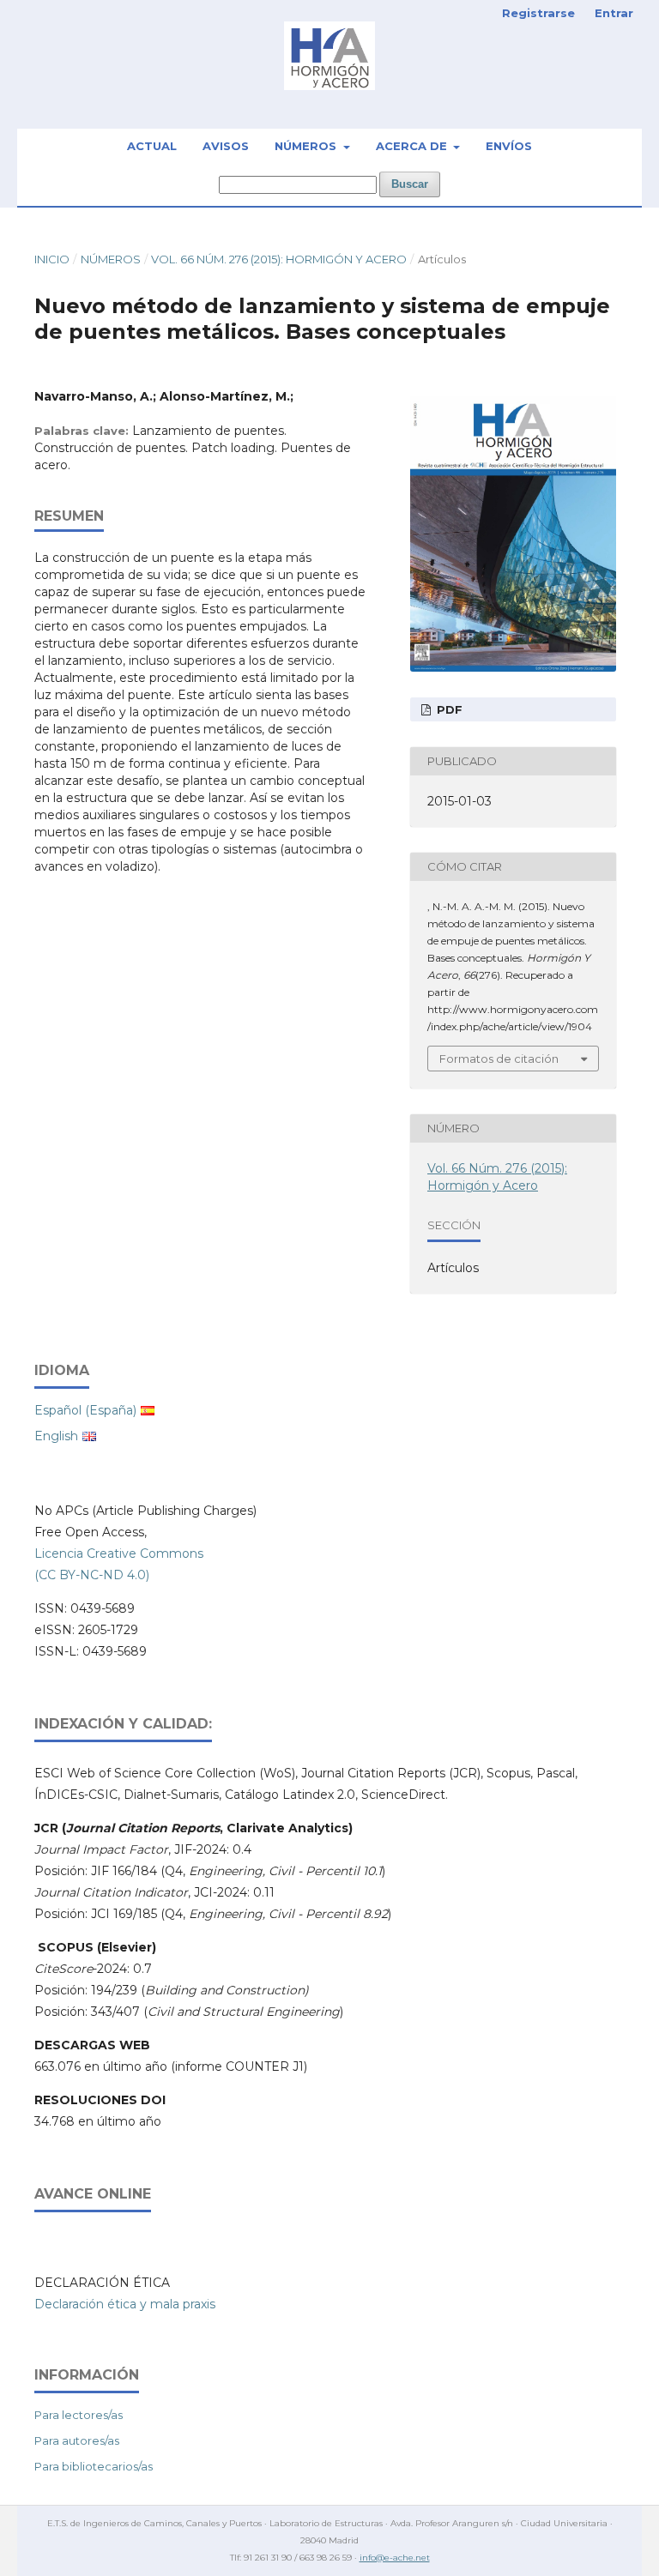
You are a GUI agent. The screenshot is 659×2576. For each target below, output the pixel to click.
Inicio (52, 259)
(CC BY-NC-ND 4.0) (92, 1575)
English (56, 1436)
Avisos (226, 146)
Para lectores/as (79, 2415)
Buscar (410, 184)
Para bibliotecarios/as (94, 2466)
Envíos (509, 146)
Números (307, 146)
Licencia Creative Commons (119, 1553)
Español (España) (85, 1410)
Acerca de (413, 146)
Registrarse (538, 13)
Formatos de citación (499, 1059)
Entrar (614, 13)
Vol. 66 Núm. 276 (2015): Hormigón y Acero (279, 259)
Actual (152, 146)
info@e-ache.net (395, 2558)
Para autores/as (77, 2440)
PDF (448, 709)
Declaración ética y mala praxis (125, 2304)
